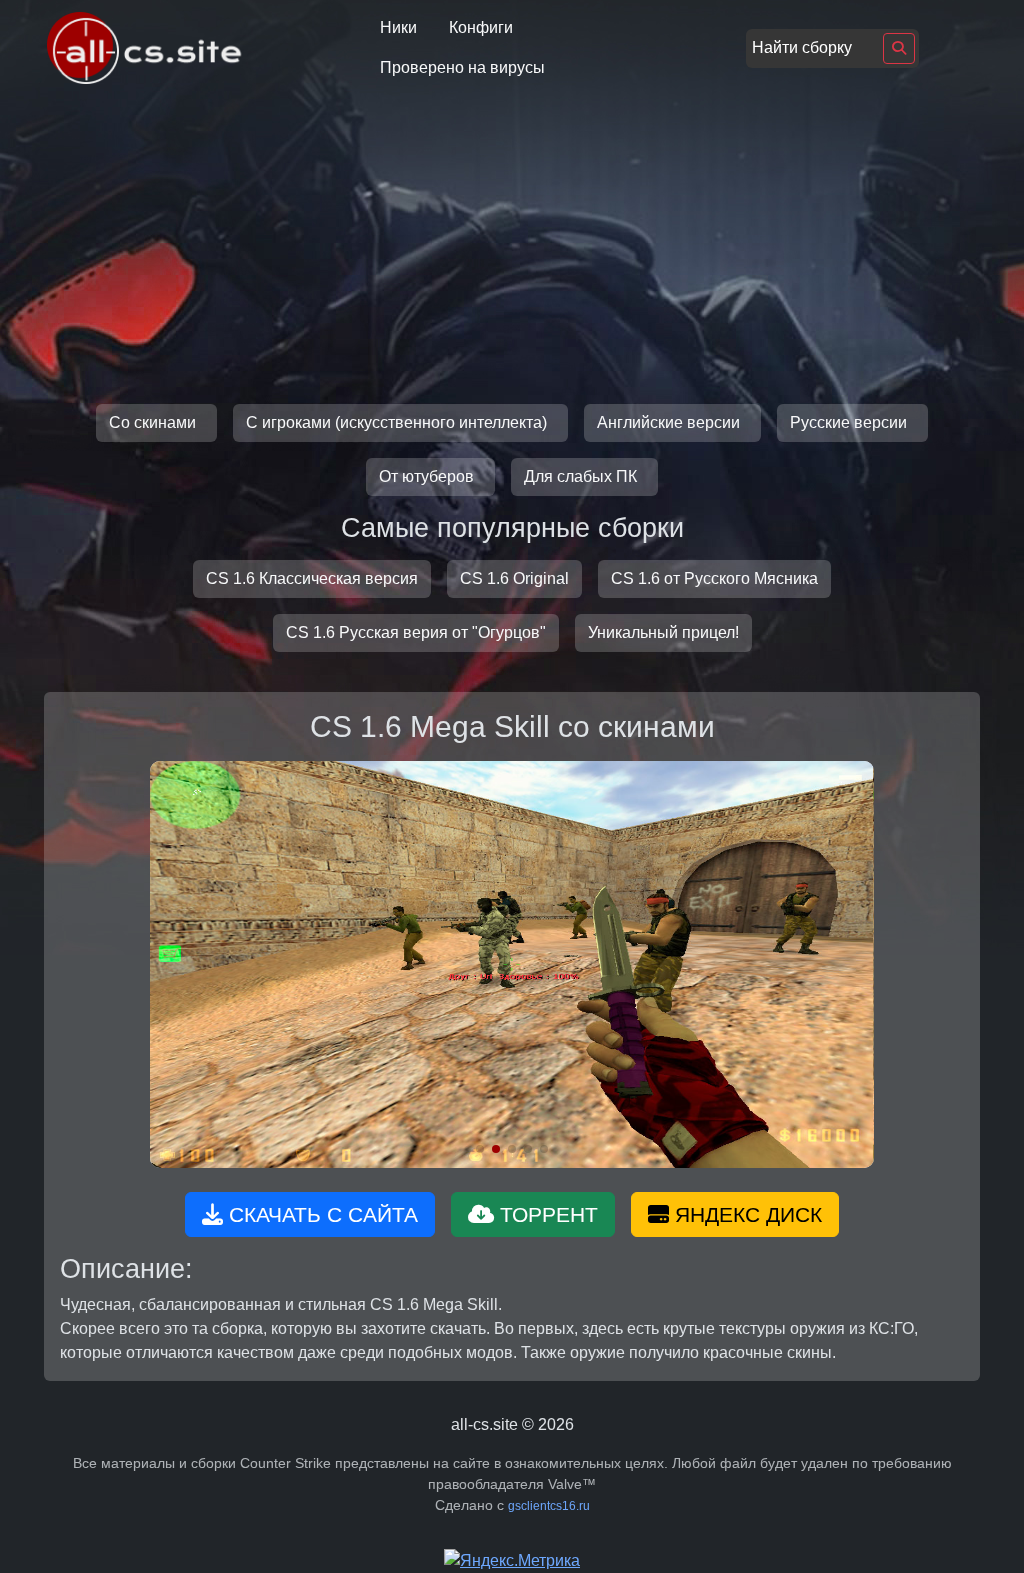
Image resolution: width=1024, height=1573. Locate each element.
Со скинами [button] (154, 422)
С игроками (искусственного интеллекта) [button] (398, 422)
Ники (398, 27)
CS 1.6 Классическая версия (312, 578)
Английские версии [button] (670, 422)
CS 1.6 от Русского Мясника (714, 578)
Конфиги (481, 27)
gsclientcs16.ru (549, 1506)
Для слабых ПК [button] (582, 476)
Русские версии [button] (850, 422)
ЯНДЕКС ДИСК (745, 1214)
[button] (480, 1149)
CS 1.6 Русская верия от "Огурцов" (416, 632)
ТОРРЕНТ (546, 1214)
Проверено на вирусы (462, 67)
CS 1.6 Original (514, 578)
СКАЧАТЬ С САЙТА (320, 1214)
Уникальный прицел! (663, 632)
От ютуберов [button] (428, 476)
